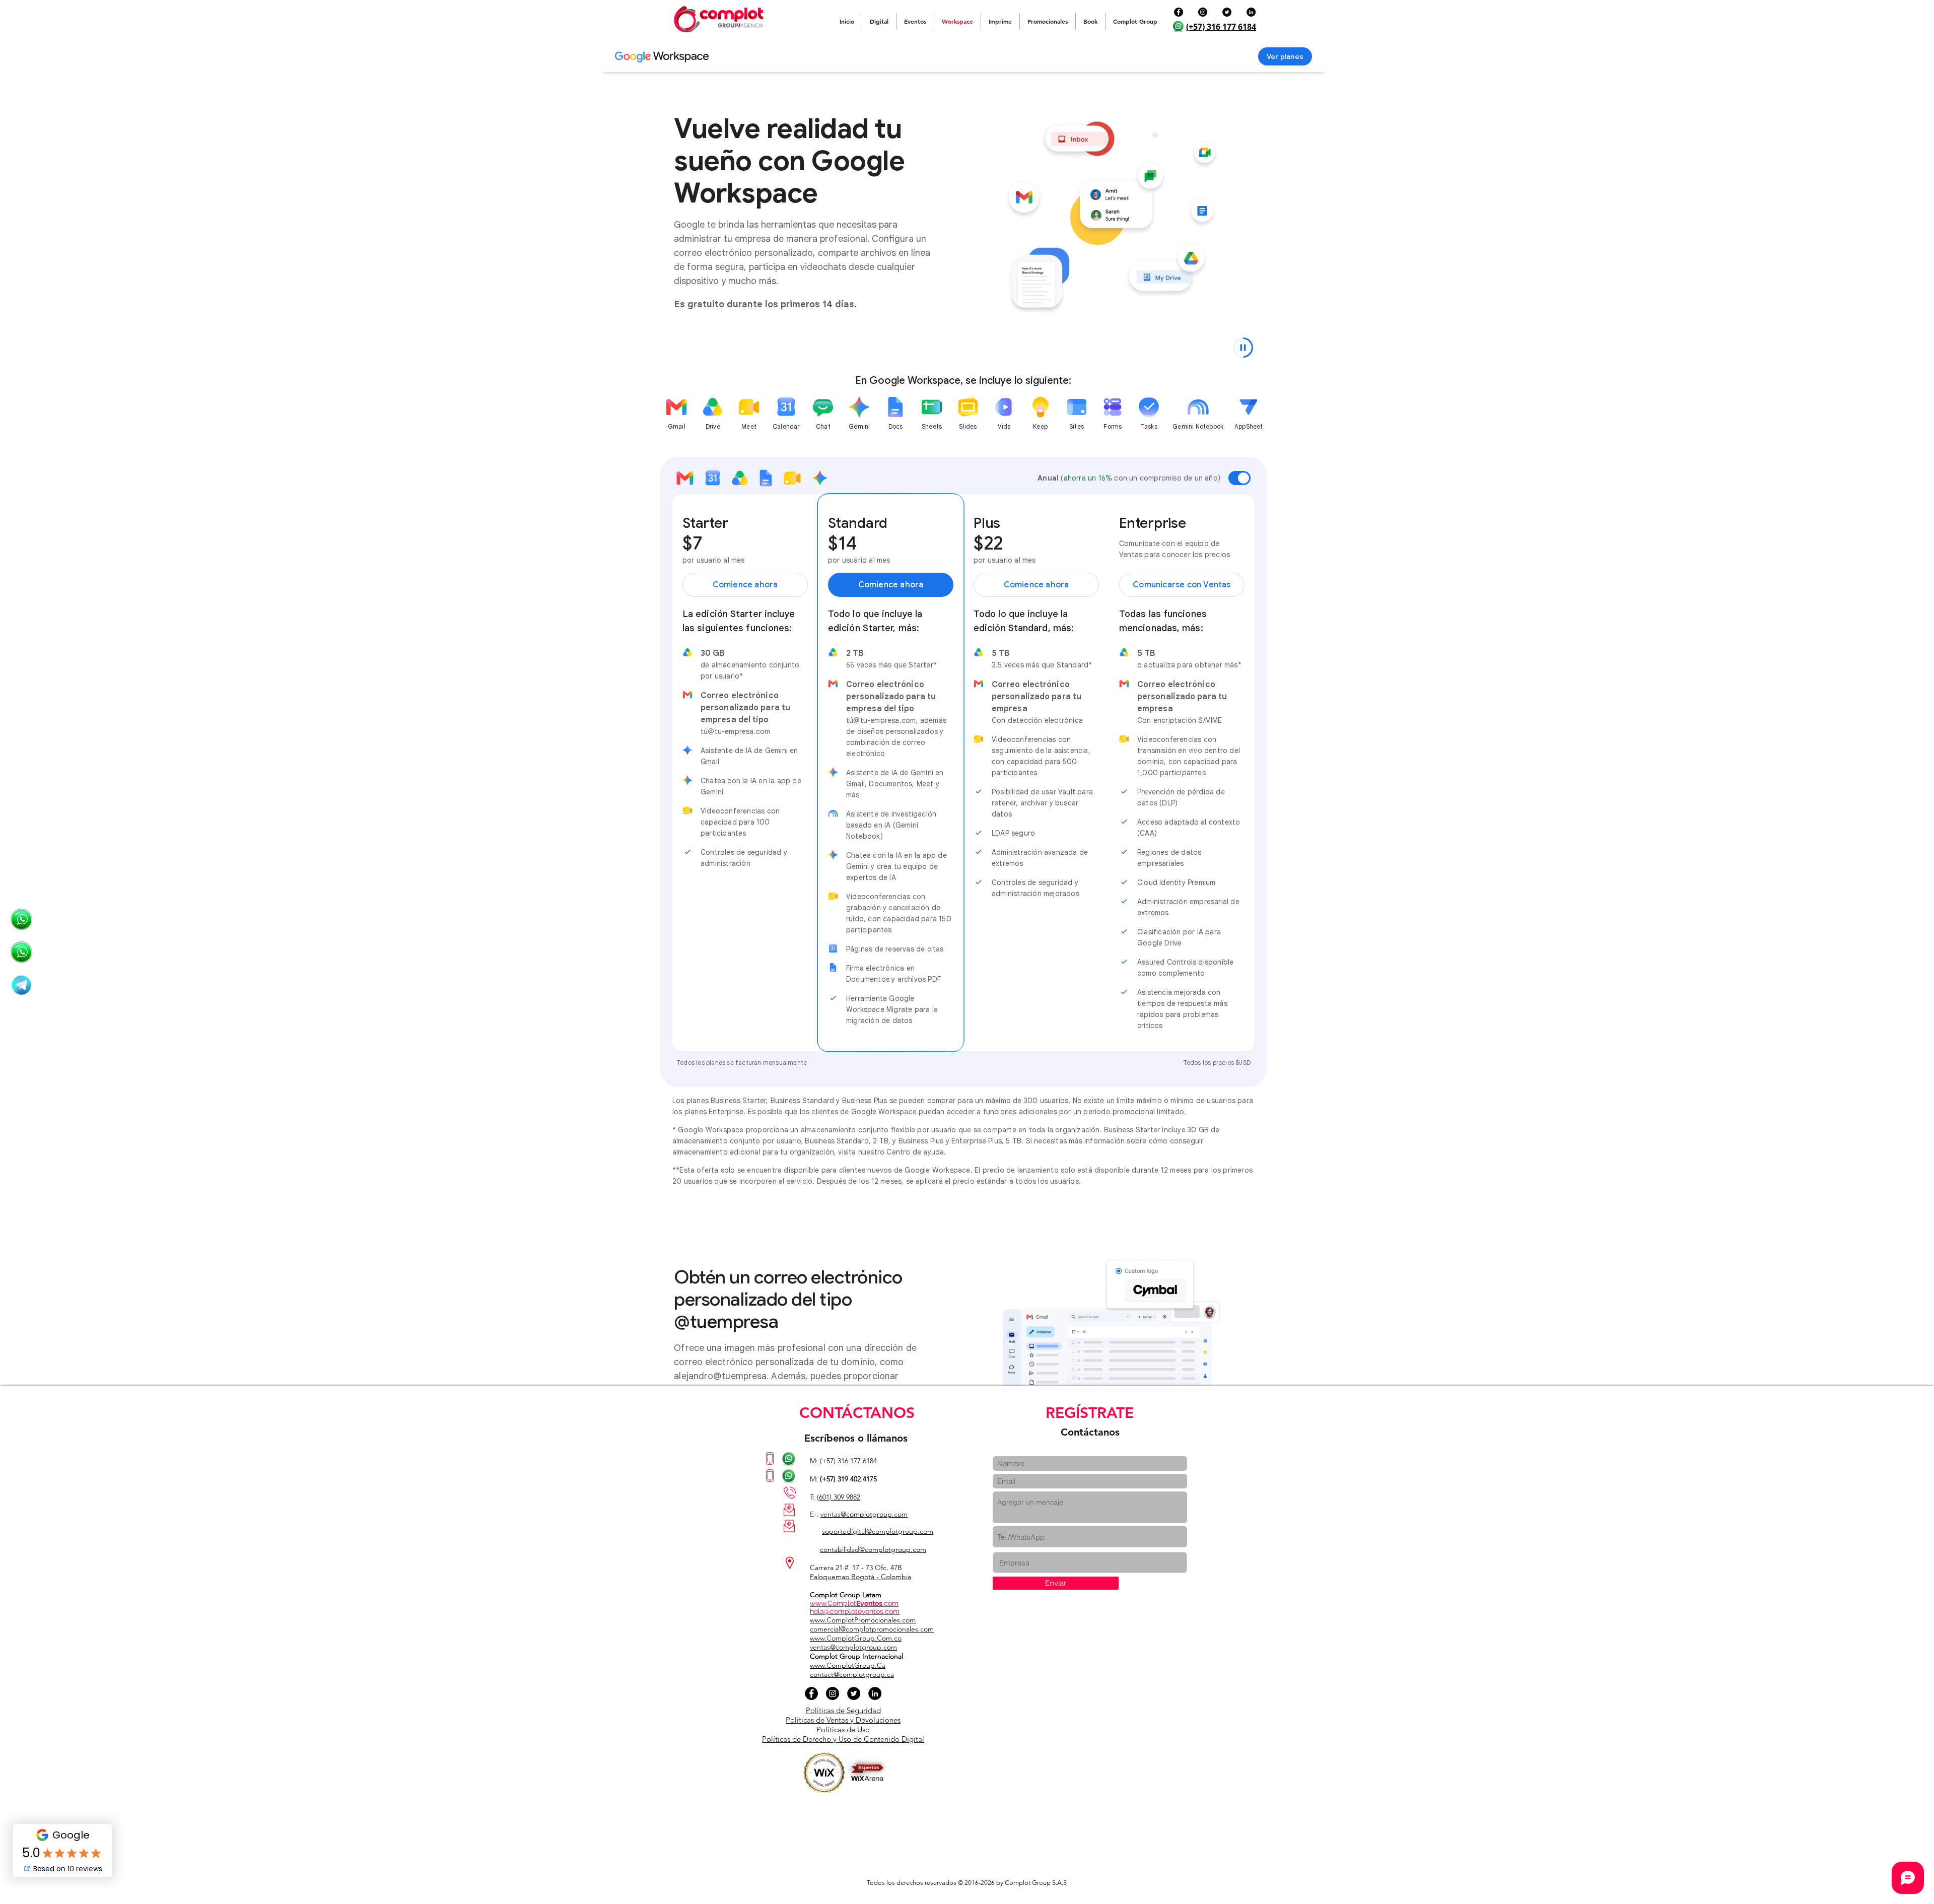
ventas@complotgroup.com (864, 1514)
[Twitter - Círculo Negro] (1227, 12)
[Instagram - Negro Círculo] (1203, 12)
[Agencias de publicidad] (21, 952)
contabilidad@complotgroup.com (873, 1549)
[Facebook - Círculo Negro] (1179, 12)
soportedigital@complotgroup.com (878, 1531)
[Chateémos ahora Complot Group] (21, 920)
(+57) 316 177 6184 (1221, 27)
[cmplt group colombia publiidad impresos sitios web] (21, 985)
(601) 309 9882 (839, 1497)
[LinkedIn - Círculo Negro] (1251, 12)
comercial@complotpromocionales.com (872, 1629)
